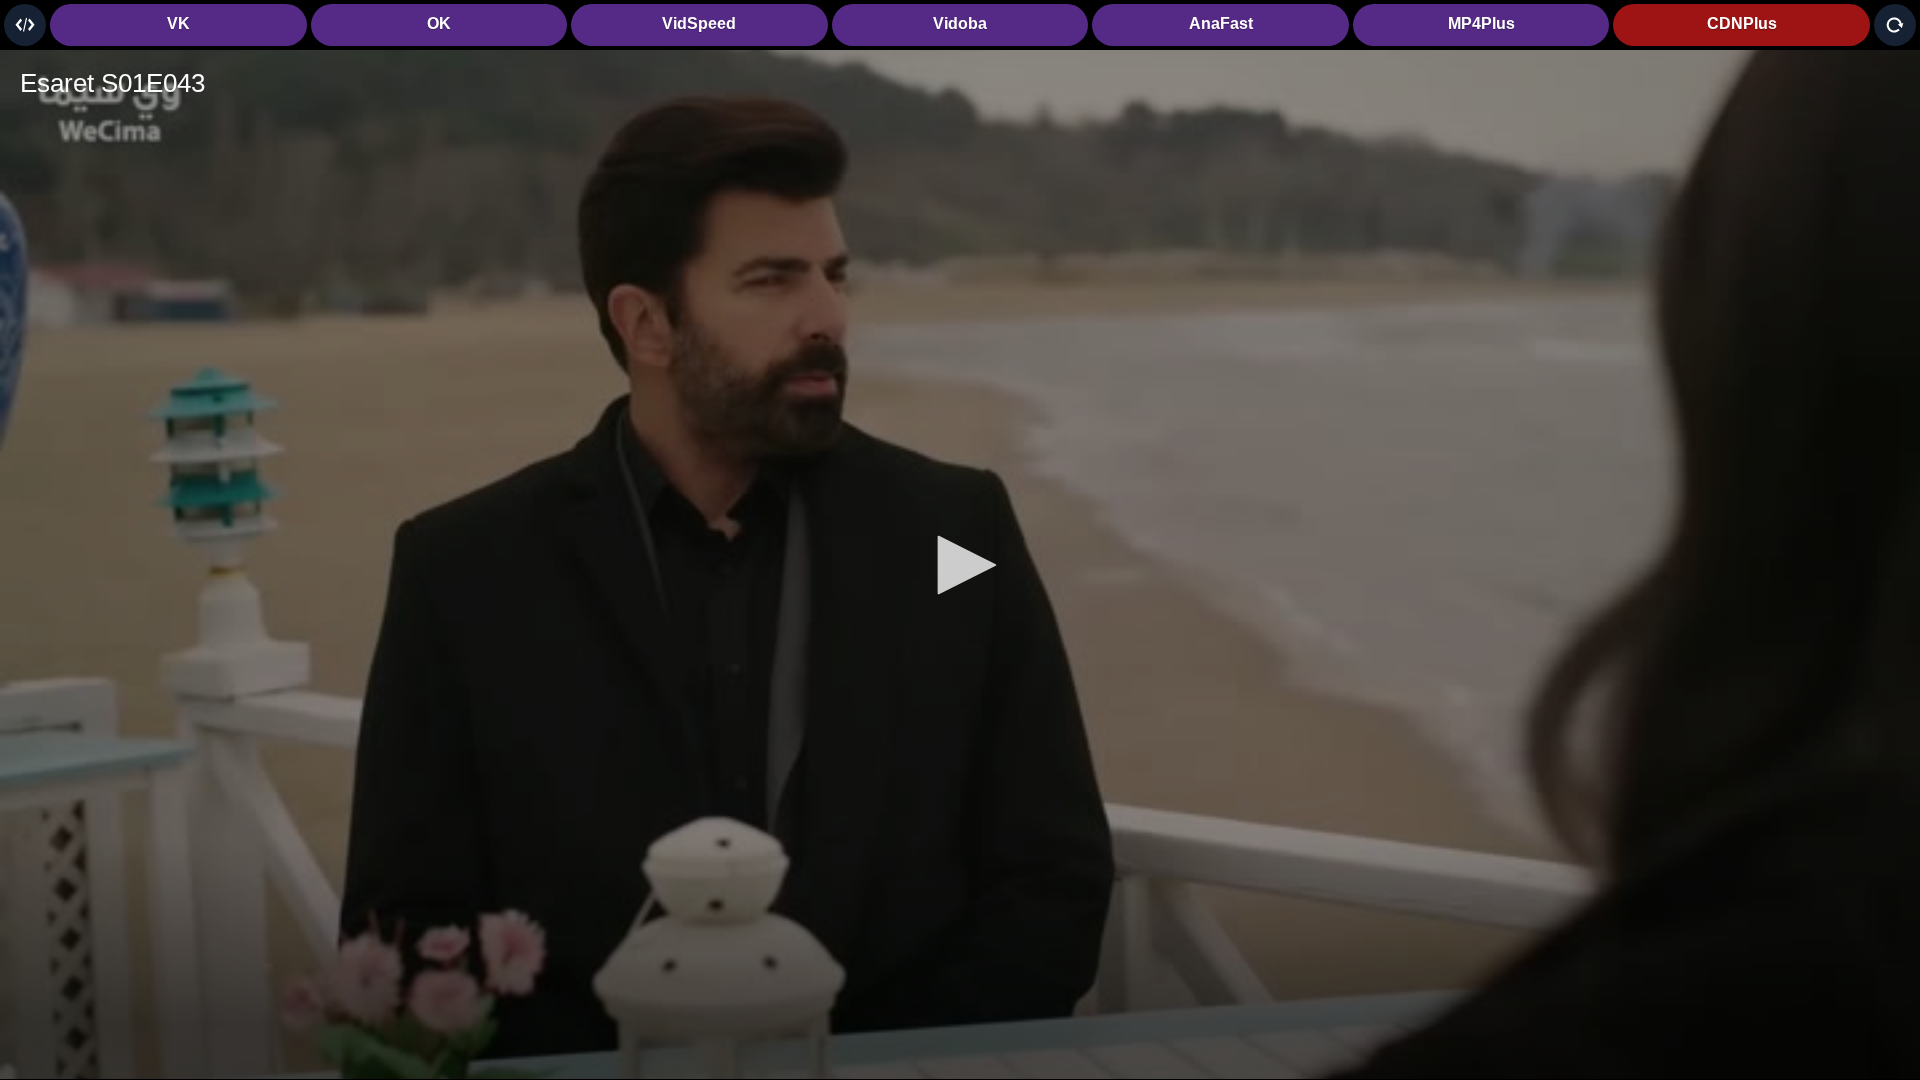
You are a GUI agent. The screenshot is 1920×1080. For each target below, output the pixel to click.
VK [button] (178, 23)
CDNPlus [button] (1742, 23)
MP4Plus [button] (1481, 23)
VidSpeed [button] (699, 23)
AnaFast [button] (1221, 23)
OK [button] (439, 23)
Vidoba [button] (960, 23)
